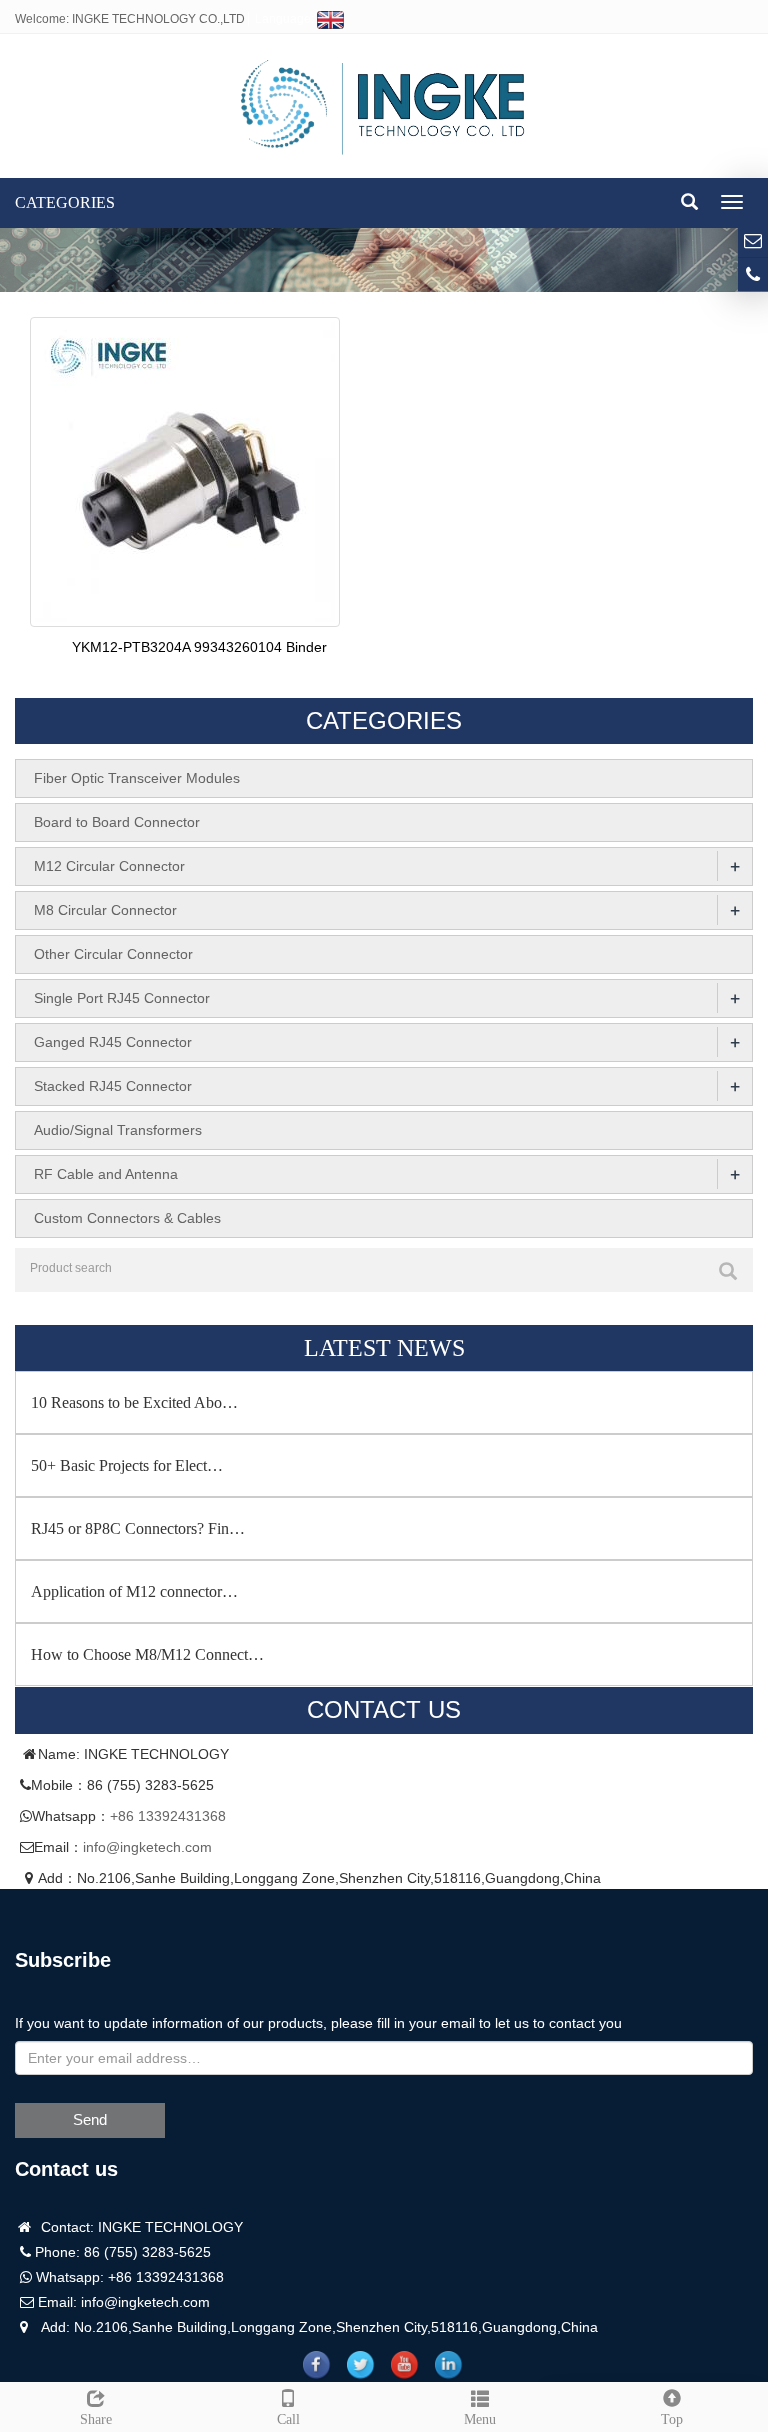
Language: (286, 19)
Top (672, 2419)
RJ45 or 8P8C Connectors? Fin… (138, 1528)
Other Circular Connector (113, 954)
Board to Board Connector (117, 822)
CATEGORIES (65, 202)
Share (96, 2419)
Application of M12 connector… (134, 1591)
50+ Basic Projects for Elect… (127, 1465)
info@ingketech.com (147, 1847)
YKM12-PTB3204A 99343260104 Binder (199, 647)
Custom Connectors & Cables (127, 1218)
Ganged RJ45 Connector (113, 1042)
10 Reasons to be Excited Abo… (134, 1402)
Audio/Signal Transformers (118, 1130)
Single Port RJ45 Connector (122, 998)
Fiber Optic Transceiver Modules (137, 778)
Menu (480, 2419)
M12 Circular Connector (109, 866)
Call (288, 2419)
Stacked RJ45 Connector (113, 1086)
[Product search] (728, 1271)
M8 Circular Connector (105, 910)
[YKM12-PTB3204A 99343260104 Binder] (185, 470)
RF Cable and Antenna (106, 1174)
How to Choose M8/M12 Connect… (147, 1654)
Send (90, 2119)
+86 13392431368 (168, 1816)
